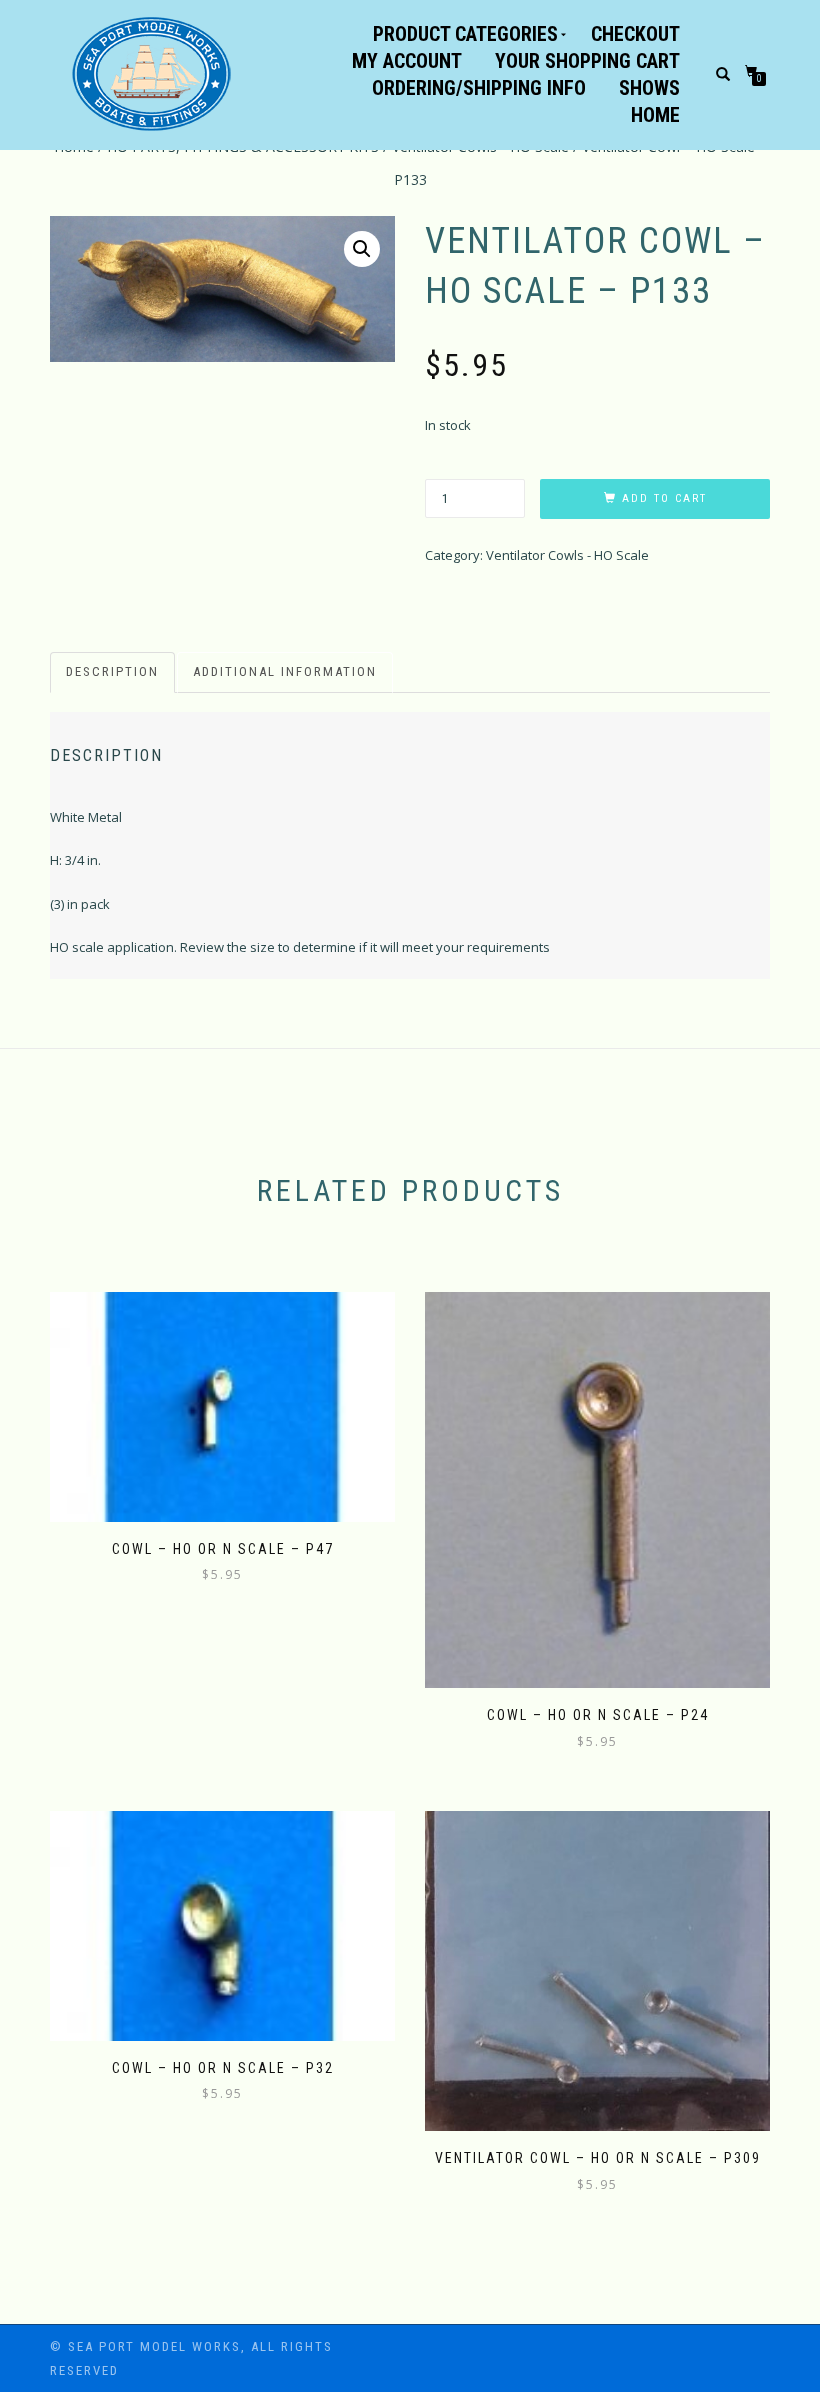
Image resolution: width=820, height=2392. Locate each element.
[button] (362, 249)
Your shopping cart (587, 61)
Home (655, 115)
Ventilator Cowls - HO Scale (567, 555)
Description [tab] (112, 671)
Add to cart (664, 498)
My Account (407, 61)
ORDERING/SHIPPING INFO (479, 88)
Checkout (635, 34)
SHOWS (649, 88)
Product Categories (465, 34)
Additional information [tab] (285, 671)
